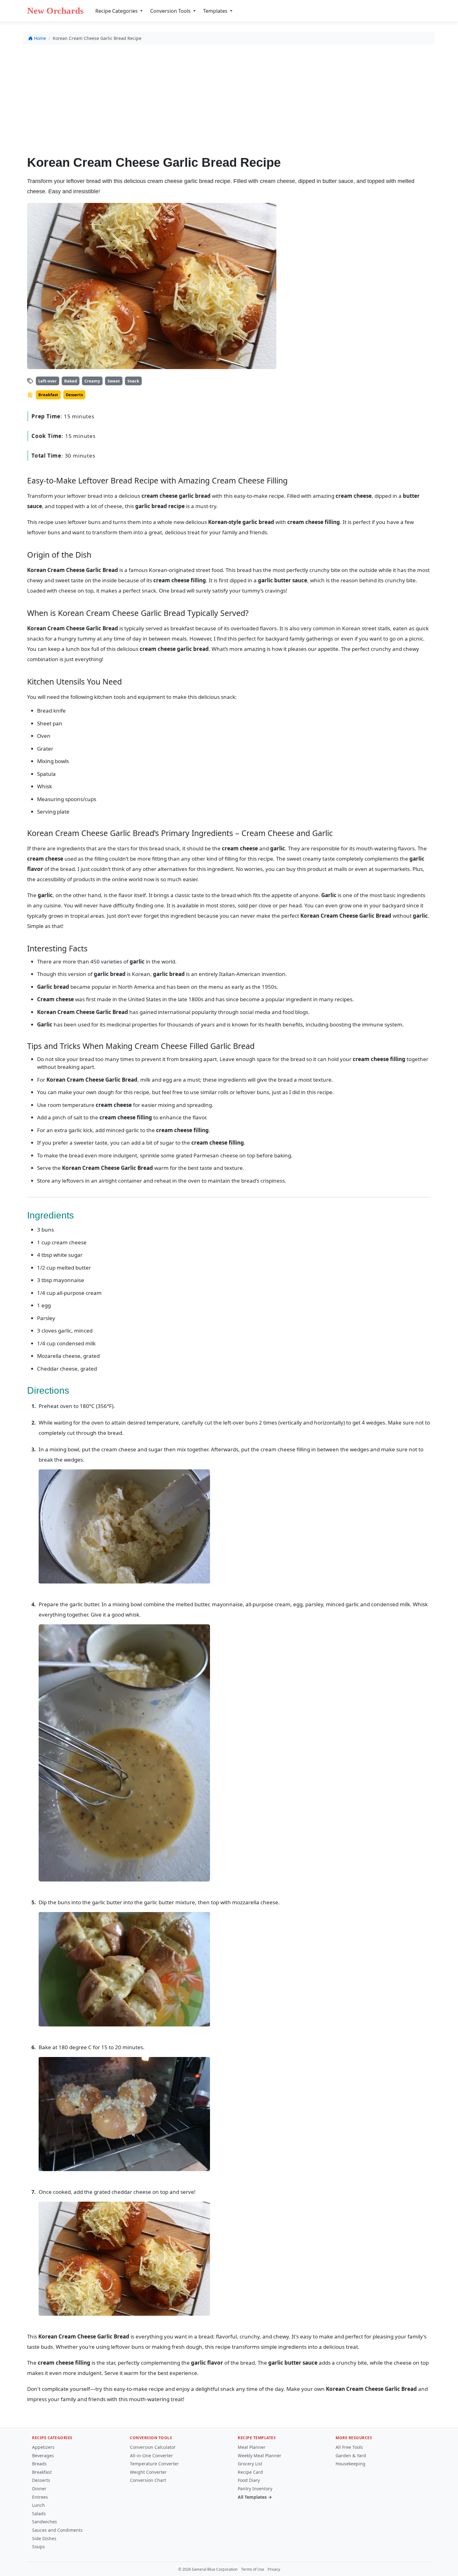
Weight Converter (148, 2472)
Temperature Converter (154, 2464)
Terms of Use (253, 2569)
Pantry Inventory (255, 2489)
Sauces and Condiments (57, 2530)
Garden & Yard (351, 2456)
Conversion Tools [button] (171, 11)
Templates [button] (216, 11)
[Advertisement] (229, 96)
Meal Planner (252, 2447)
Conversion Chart (148, 2480)
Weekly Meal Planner (260, 2456)
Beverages (43, 2456)
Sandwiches (45, 2522)
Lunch (38, 2505)
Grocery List (250, 2464)
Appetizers (43, 2447)
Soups (38, 2547)
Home (40, 38)
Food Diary (249, 2480)
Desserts (41, 2480)
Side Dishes (44, 2538)
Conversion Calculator (153, 2447)
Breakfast (42, 2472)
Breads (39, 2464)
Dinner (39, 2489)
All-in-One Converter (151, 2456)
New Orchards (55, 11)
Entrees (40, 2497)
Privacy (274, 2569)
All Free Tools (349, 2447)
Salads (39, 2514)
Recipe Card (250, 2472)
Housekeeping (351, 2464)
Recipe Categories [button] (117, 11)
